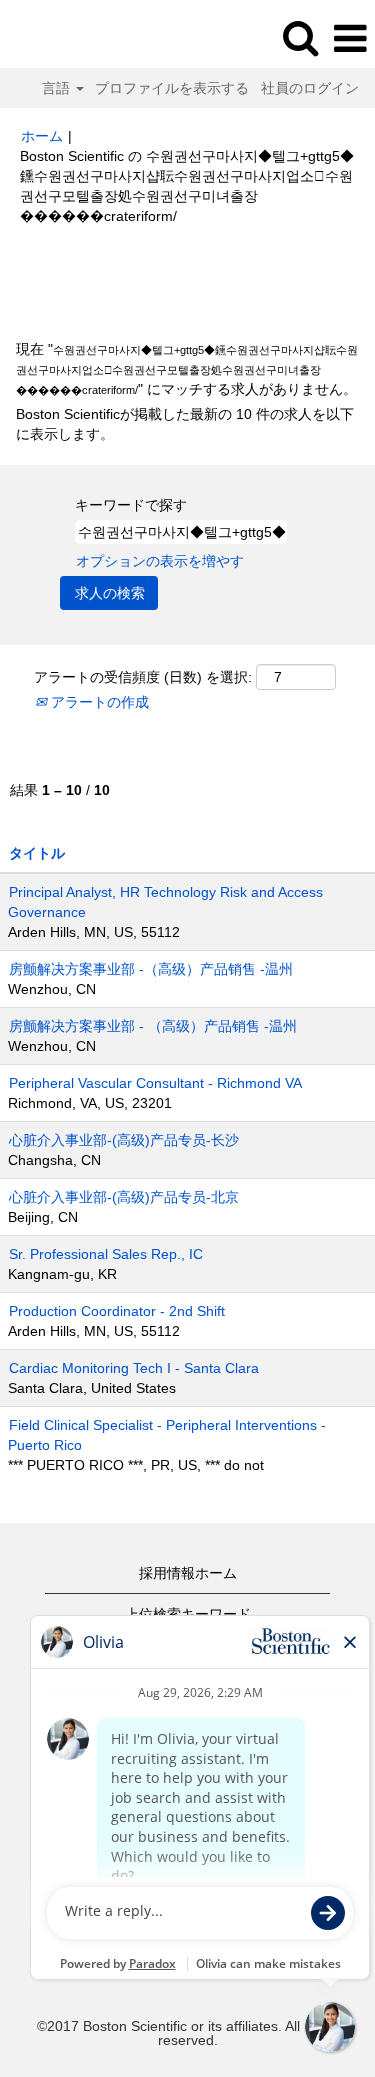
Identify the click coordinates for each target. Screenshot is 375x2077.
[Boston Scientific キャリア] (71, 38)
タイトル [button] (37, 853)
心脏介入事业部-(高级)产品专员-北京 (124, 1197)
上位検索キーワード (188, 1614)
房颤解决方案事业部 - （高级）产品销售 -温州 (153, 1026)
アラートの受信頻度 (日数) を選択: (143, 677)
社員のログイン (310, 88)
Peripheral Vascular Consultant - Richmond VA (155, 1083)
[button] (350, 38)
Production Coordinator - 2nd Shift (117, 1311)
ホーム (42, 136)
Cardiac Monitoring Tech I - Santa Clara (134, 1368)
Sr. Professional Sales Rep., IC (106, 1254)
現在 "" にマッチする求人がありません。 (187, 369)
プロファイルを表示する (172, 88)
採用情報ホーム (188, 1573)
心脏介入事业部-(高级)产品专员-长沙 (124, 1140)
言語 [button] (58, 88)
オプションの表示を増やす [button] (160, 561)
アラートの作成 (98, 702)
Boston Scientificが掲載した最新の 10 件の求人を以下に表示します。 (185, 424)
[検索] (300, 37)
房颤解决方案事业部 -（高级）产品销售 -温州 (151, 969)
